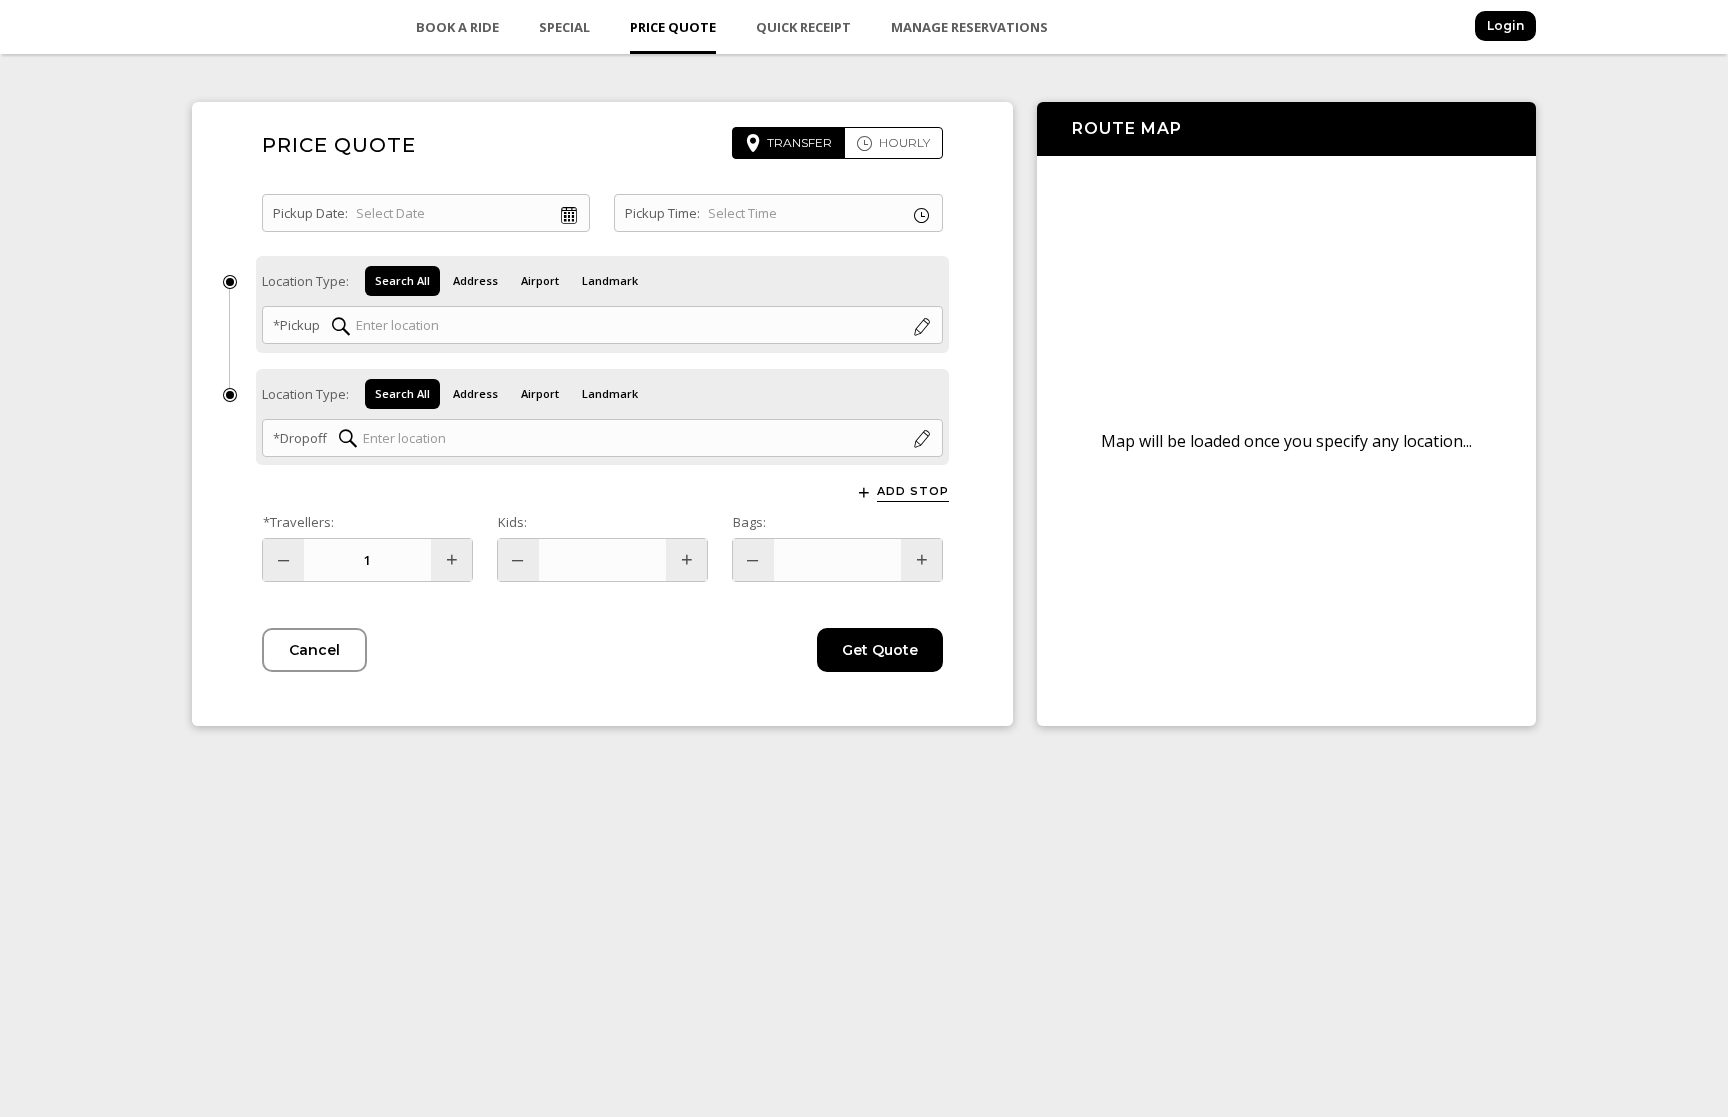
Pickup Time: (662, 213)
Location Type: (305, 281)
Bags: (749, 522)
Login (1505, 25)
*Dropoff (300, 438)
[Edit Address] (922, 327)
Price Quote (673, 27)
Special (564, 27)
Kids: (512, 522)
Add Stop (913, 491)
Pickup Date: (310, 213)
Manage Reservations (969, 27)
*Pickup (296, 325)
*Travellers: (298, 522)
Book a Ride (457, 27)
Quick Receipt (803, 27)
